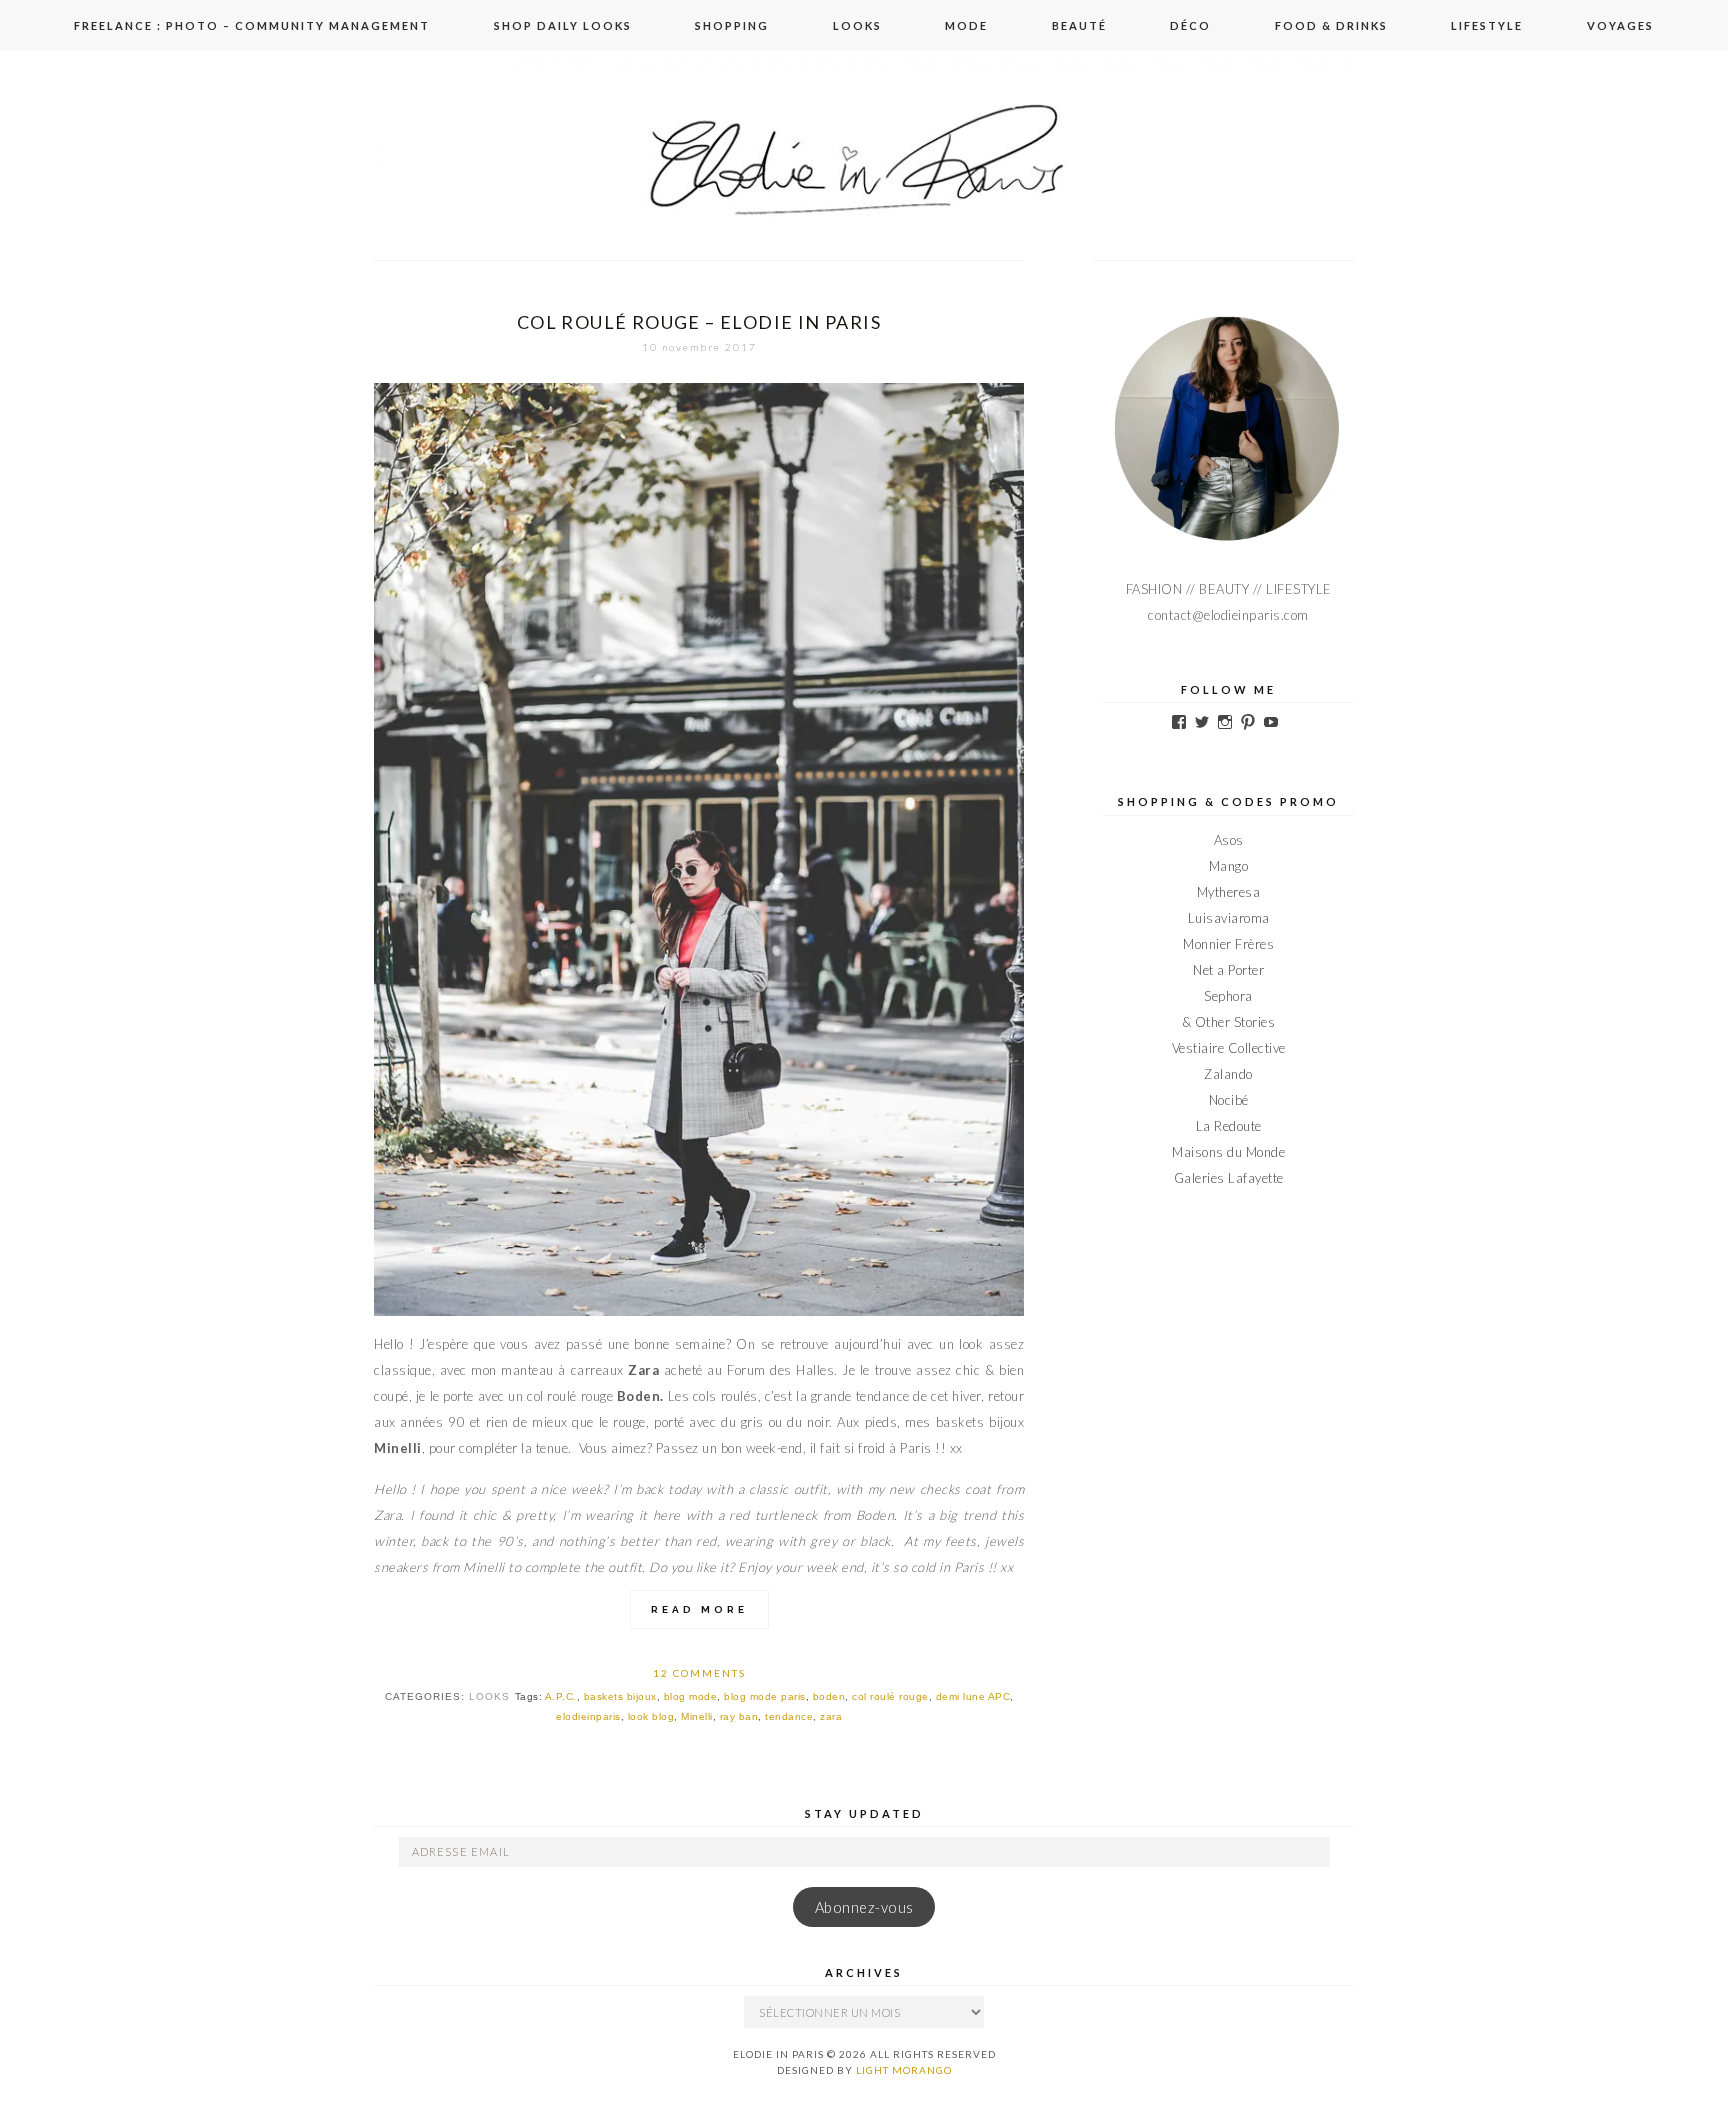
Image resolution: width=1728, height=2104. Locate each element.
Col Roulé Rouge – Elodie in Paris (699, 322)
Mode (966, 25)
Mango (1229, 866)
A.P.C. (561, 1696)
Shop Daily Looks (563, 25)
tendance (789, 1716)
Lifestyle (1487, 25)
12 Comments (699, 1673)
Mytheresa (1229, 892)
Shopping (732, 25)
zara (831, 1716)
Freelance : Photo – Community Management (252, 25)
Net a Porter (1228, 970)
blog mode (691, 1696)
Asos (1229, 840)
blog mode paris (765, 1696)
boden (829, 1696)
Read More (699, 1609)
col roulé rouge (890, 1696)
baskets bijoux (620, 1696)
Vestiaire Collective (1229, 1048)
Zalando (1228, 1074)
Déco (1190, 25)
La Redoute (1229, 1126)
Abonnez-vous (864, 1907)
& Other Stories (1229, 1022)
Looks (857, 25)
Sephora (1228, 996)
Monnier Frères (1228, 944)
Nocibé (1229, 1100)
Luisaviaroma (1229, 918)
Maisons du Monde (1228, 1152)
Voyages (1620, 25)
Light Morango (904, 2070)
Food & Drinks (1331, 25)
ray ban (739, 1716)
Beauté (1079, 25)
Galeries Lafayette (1229, 1178)
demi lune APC (973, 1696)
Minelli (697, 1716)
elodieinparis (588, 1716)
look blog (651, 1716)
